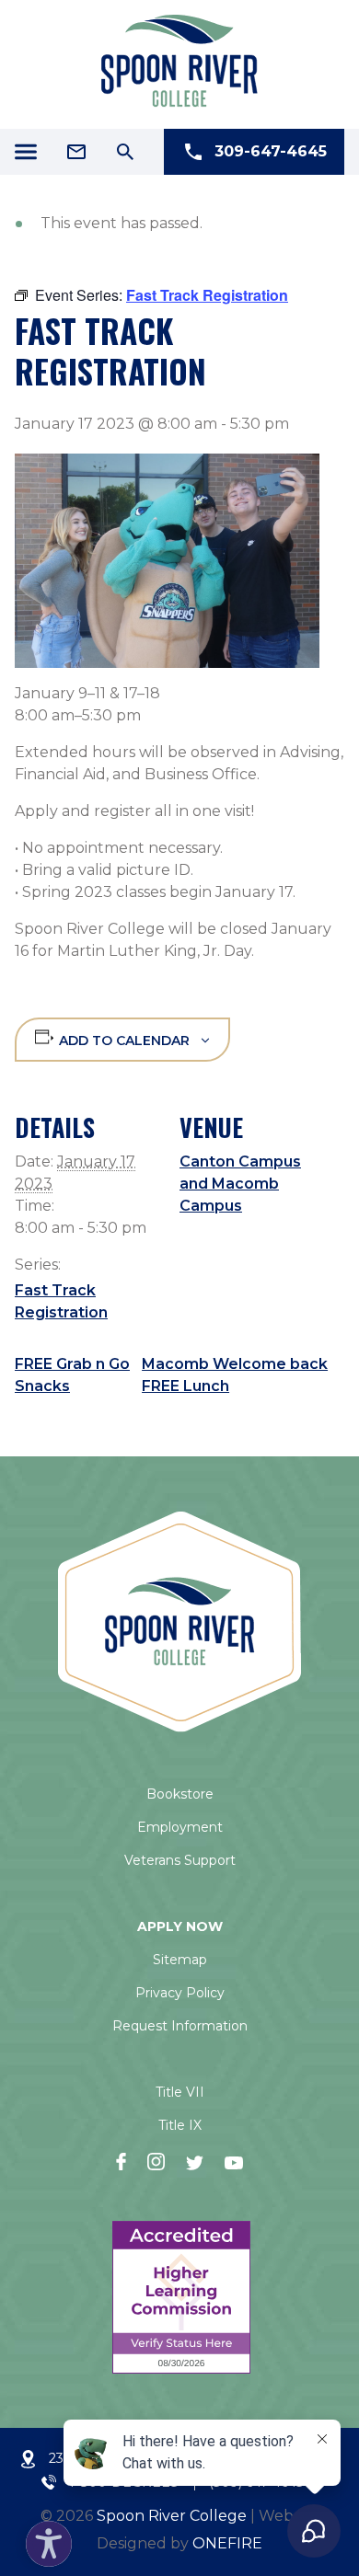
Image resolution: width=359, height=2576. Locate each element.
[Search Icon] (125, 152)
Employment (180, 1827)
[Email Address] (76, 152)
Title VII (180, 2092)
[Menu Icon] (26, 152)
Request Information (180, 2026)
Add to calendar (124, 1041)
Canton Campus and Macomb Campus (240, 1184)
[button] (44, 2539)
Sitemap (180, 1960)
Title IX (180, 2125)
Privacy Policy (180, 1993)
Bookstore (180, 1794)
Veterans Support (180, 1860)
